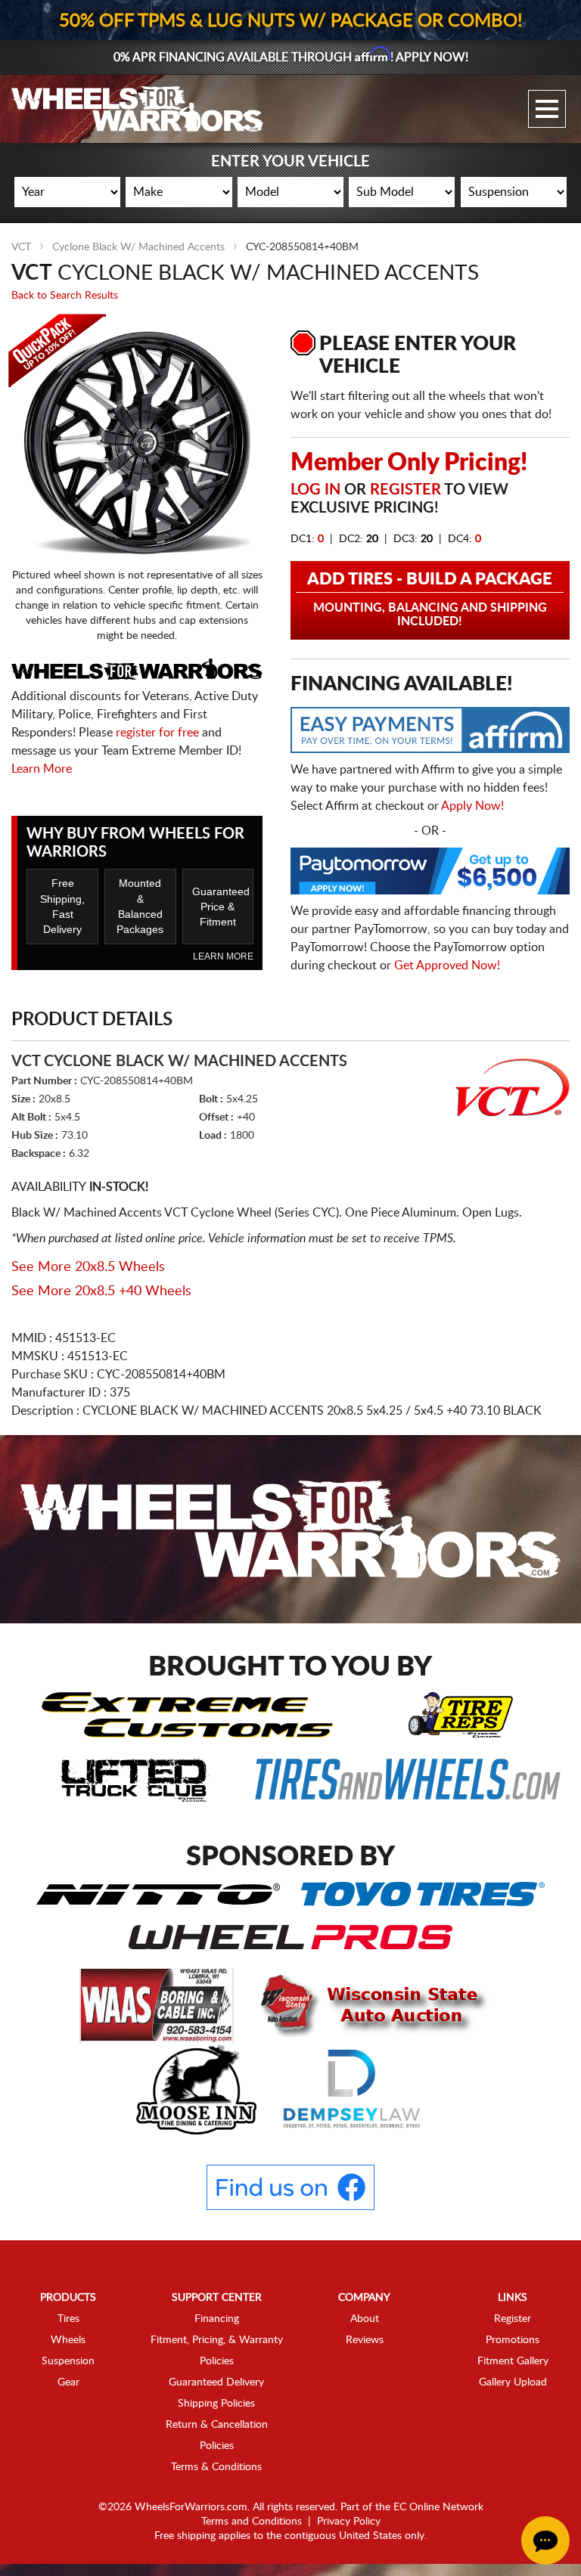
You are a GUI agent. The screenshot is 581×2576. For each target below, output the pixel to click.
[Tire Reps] (461, 1714)
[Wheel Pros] (290, 1936)
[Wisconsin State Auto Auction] (369, 2005)
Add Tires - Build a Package (430, 599)
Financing (217, 2319)
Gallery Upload (513, 2382)
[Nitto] (158, 1893)
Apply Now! (472, 806)
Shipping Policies (216, 2404)
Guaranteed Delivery (216, 2382)
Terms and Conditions (252, 2522)
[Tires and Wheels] (408, 1778)
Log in (315, 490)
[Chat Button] (545, 2540)
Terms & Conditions (216, 2467)
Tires (68, 2319)
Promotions (513, 2340)
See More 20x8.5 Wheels (88, 1267)
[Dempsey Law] (352, 2088)
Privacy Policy (349, 2522)
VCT (21, 247)
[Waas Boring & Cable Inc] (158, 2005)
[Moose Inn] (198, 2088)
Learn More (42, 769)
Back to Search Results (65, 296)
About (365, 2319)
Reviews (365, 2340)
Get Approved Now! (447, 966)
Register (405, 490)
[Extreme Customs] (188, 1714)
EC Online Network (438, 2507)
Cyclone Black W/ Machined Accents (138, 247)
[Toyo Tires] (423, 1893)
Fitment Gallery (513, 2361)
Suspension (68, 2361)
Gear (68, 2382)
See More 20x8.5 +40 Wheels (101, 1291)
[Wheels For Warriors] (137, 109)
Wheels (68, 2340)
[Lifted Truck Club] (135, 1778)
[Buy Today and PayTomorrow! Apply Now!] (430, 875)
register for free (157, 733)
